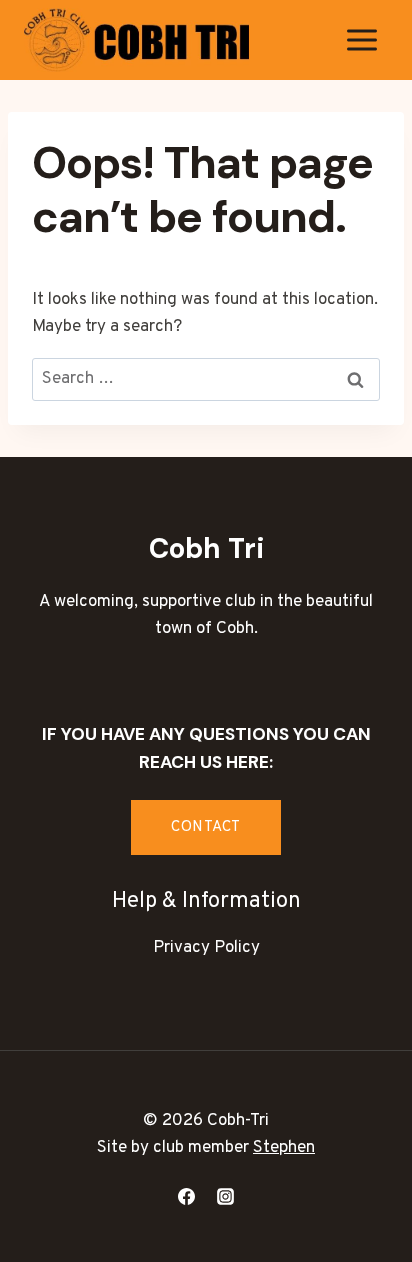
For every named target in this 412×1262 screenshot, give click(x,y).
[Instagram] (226, 1196)
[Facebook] (186, 1196)
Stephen (284, 1148)
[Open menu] (361, 39)
